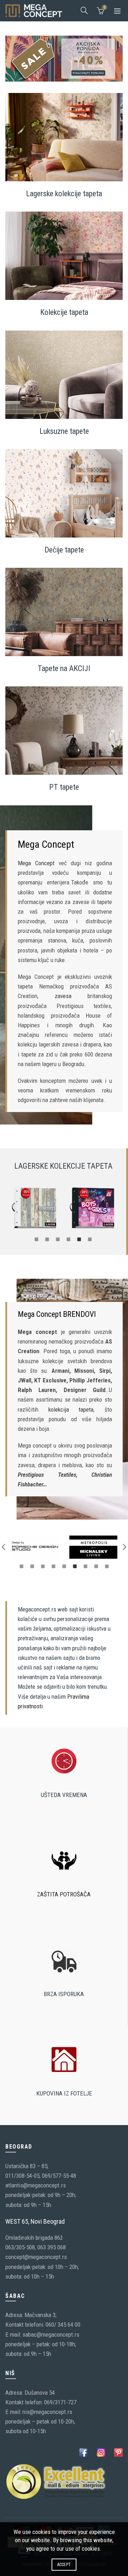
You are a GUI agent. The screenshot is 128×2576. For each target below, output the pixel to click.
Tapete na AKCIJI (64, 668)
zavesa (63, 996)
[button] (4, 1547)
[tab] (37, 1239)
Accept (64, 2565)
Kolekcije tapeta (64, 312)
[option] (34, 1208)
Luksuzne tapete (64, 431)
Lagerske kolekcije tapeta (64, 194)
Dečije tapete (64, 549)
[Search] (84, 10)
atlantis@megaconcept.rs (36, 2185)
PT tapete (64, 787)
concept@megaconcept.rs (36, 2257)
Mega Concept (36, 863)
